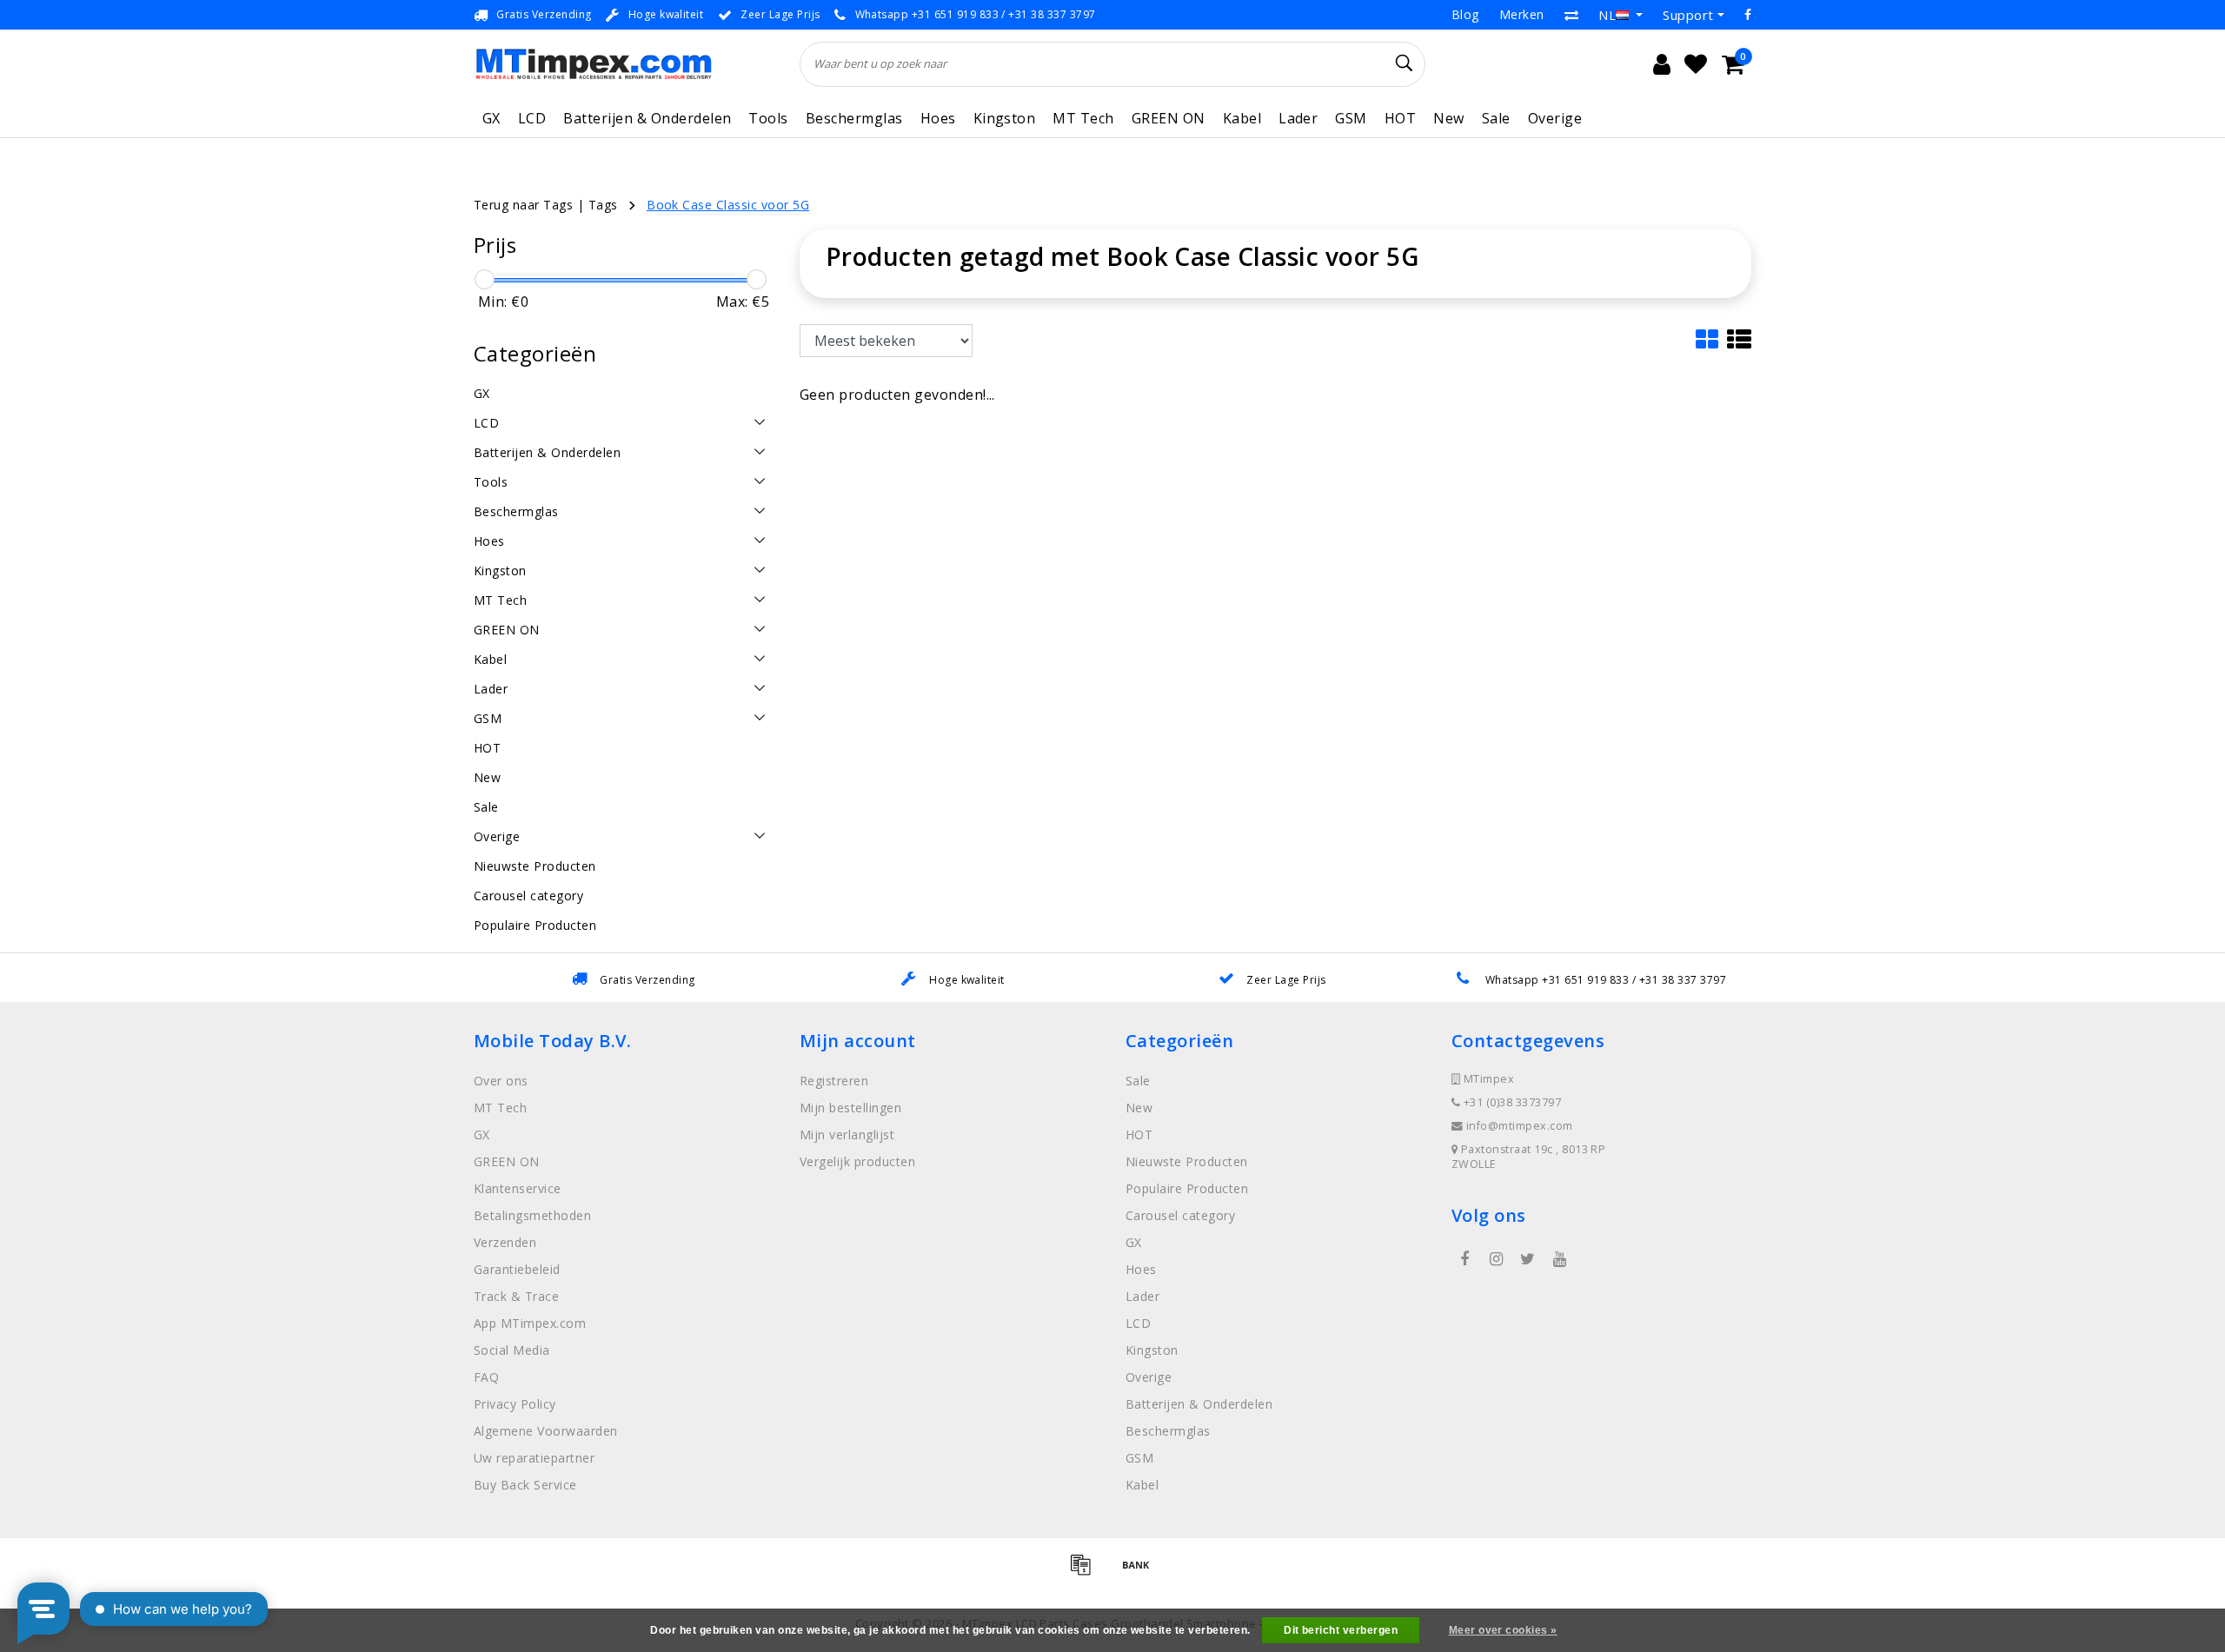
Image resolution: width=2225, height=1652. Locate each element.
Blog (1465, 14)
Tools (768, 118)
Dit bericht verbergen (1341, 1630)
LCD (532, 118)
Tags (603, 205)
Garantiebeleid (517, 1269)
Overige (1555, 118)
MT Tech (1083, 118)
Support (1688, 15)
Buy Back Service (525, 1485)
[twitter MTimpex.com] (1528, 1259)
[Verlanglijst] (1696, 64)
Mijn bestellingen (850, 1108)
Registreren (834, 1081)
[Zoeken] (1405, 63)
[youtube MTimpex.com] (1559, 1259)
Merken (1522, 14)
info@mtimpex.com (1520, 1126)
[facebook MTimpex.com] (1465, 1259)
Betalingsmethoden (532, 1215)
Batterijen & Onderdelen (647, 118)
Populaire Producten (1187, 1188)
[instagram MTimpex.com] (1496, 1259)
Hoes (938, 118)
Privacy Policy (515, 1404)
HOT (1400, 118)
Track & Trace (516, 1296)
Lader (1298, 118)
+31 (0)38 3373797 (1511, 1102)
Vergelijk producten (857, 1161)
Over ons (501, 1081)
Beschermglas (854, 118)
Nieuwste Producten (1187, 1161)
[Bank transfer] (1140, 1572)
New (1448, 118)
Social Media (512, 1350)
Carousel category (1180, 1215)
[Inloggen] (1662, 64)
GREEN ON (1169, 118)
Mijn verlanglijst (847, 1135)
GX (491, 118)
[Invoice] (1086, 1572)
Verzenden (505, 1242)
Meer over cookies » (1503, 1630)
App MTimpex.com (530, 1323)
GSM (1351, 118)
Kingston (1005, 118)
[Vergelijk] (1571, 15)
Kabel (1242, 118)
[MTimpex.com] (593, 64)
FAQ (486, 1377)
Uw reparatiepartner (534, 1458)
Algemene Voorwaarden (546, 1431)
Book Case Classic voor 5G (728, 205)
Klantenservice (518, 1188)
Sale (1496, 118)
